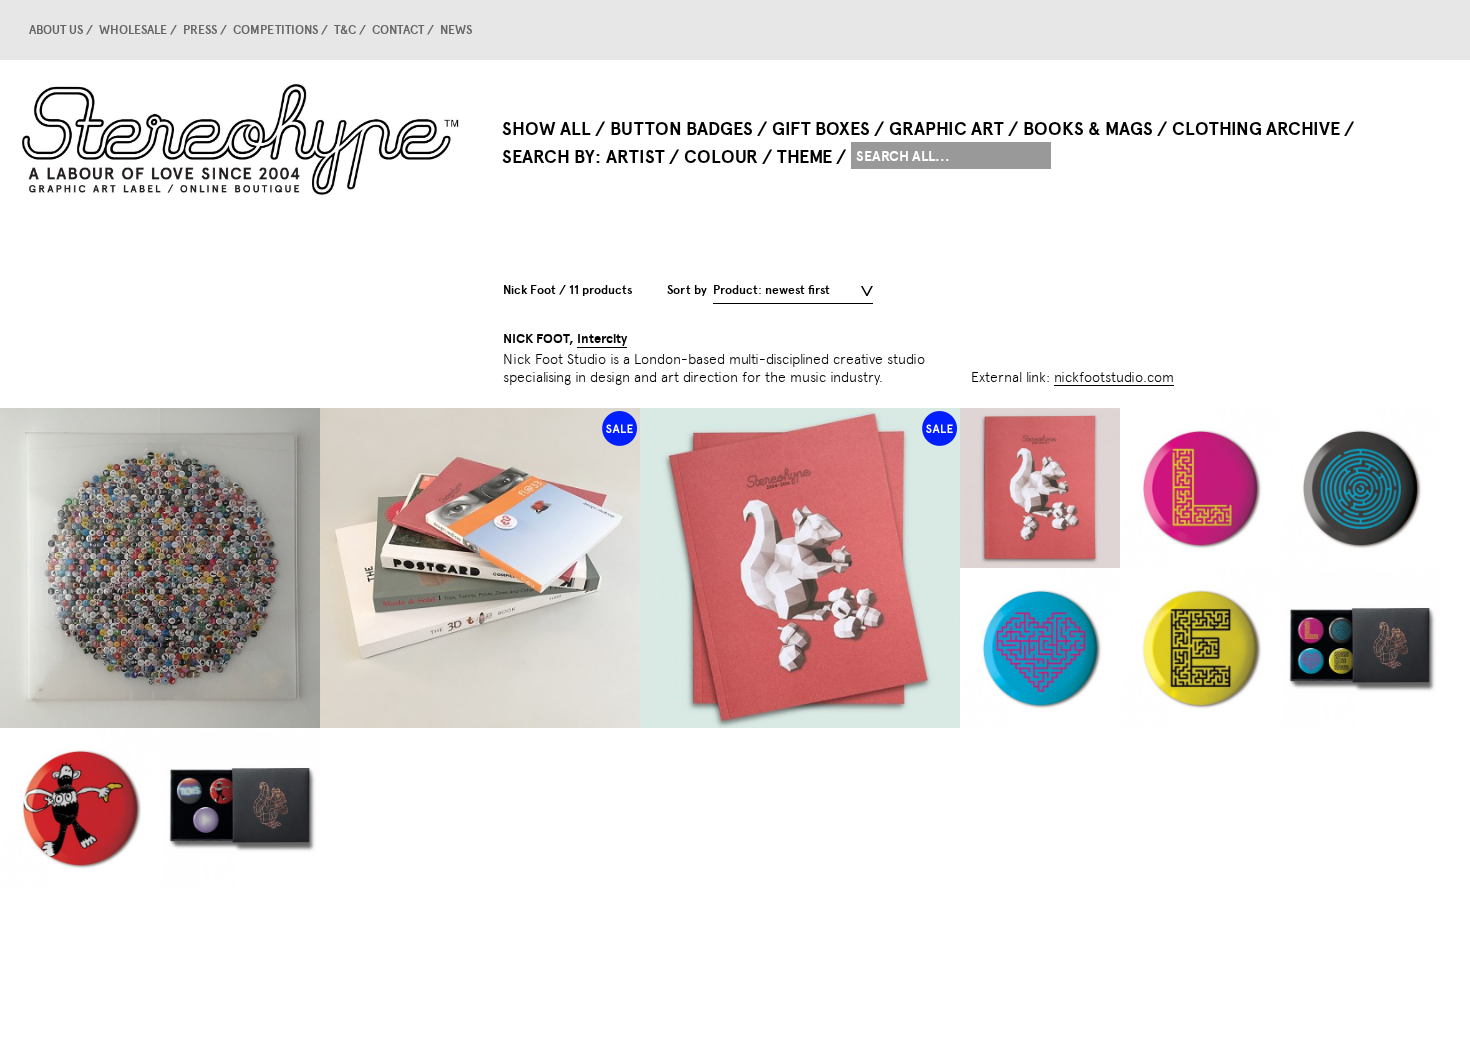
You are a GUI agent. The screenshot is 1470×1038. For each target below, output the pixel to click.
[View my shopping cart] (1395, 30)
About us (56, 30)
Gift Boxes (821, 129)
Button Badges (681, 129)
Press (200, 30)
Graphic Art (946, 129)
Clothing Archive (1256, 129)
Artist (635, 157)
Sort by (687, 290)
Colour (721, 157)
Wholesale (133, 30)
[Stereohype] (242, 139)
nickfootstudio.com (1114, 377)
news (456, 30)
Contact (398, 30)
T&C (345, 30)
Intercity (602, 339)
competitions (275, 30)
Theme (804, 157)
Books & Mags (1088, 129)
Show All (546, 129)
